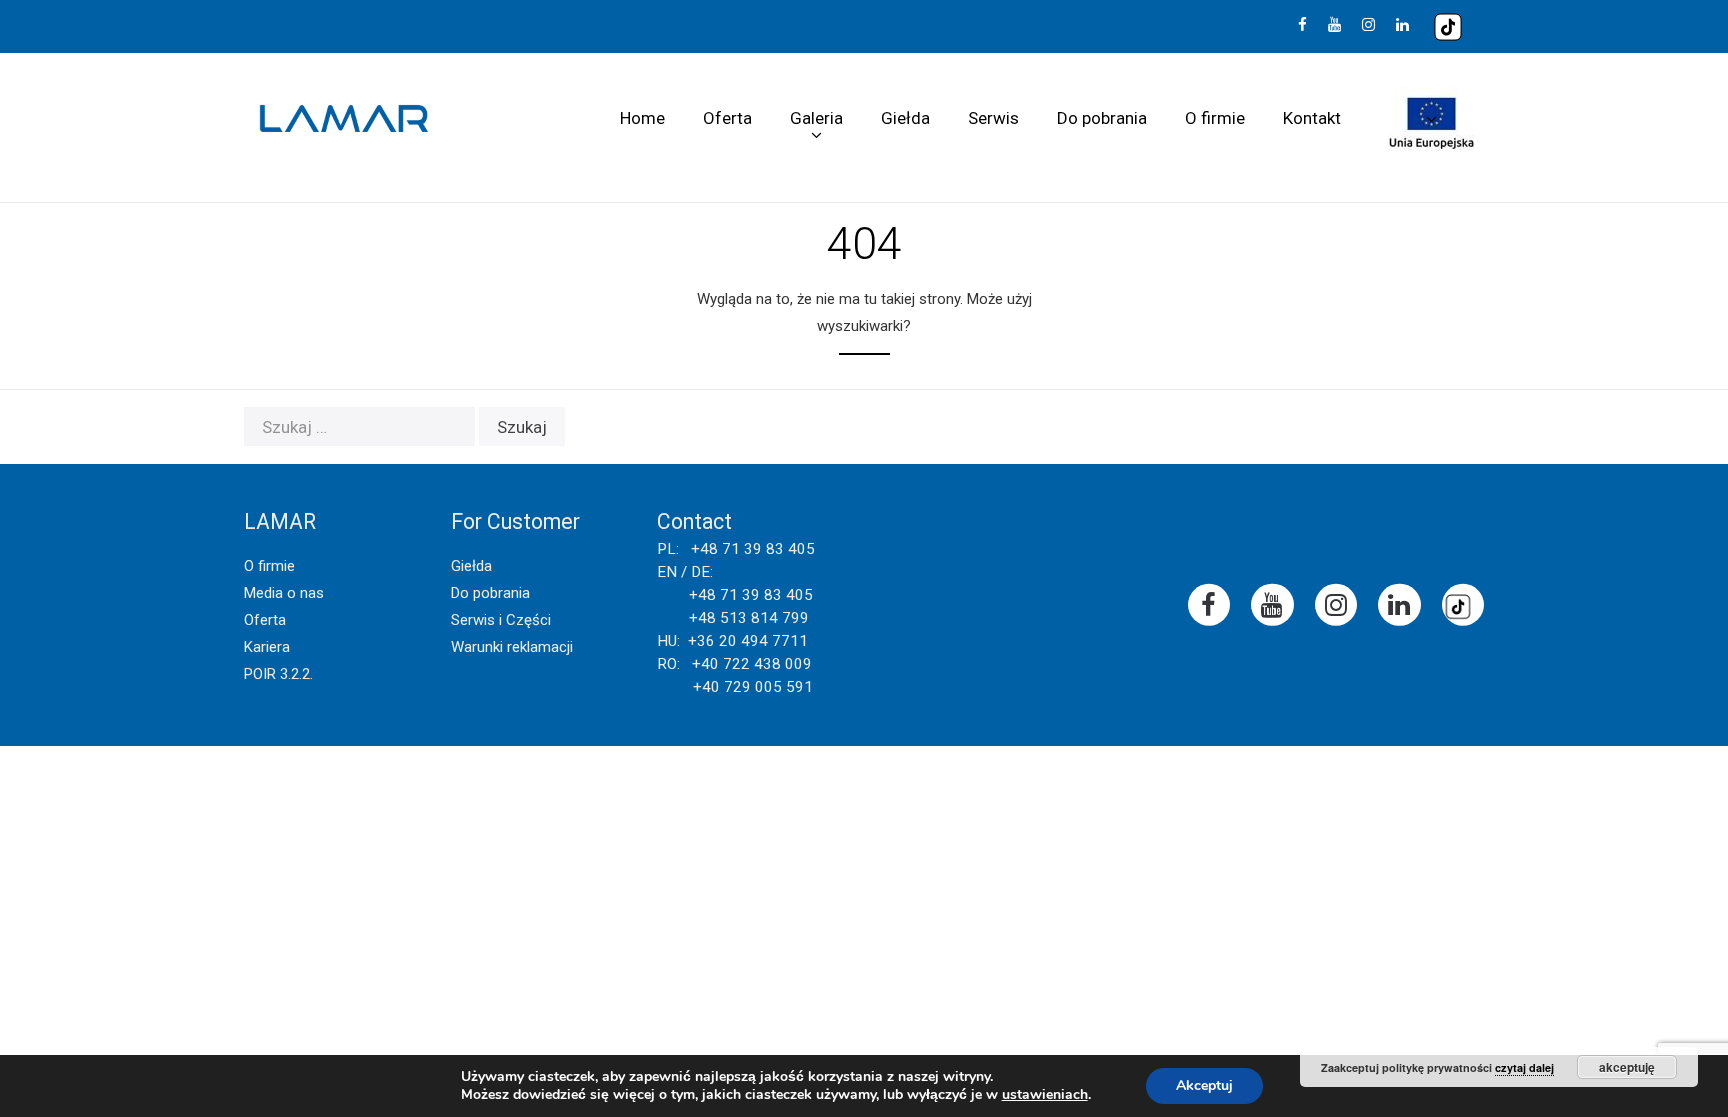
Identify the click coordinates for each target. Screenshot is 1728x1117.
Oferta (727, 118)
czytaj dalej (1524, 1067)
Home (642, 118)
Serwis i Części (501, 620)
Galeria (816, 118)
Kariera (267, 647)
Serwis (993, 118)
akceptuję (1627, 1067)
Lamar (344, 119)
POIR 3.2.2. (278, 674)
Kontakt (1312, 118)
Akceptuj (1204, 1085)
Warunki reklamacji (512, 647)
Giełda (905, 118)
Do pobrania (1102, 118)
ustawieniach (1045, 1095)
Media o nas (284, 593)
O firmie (1215, 118)
